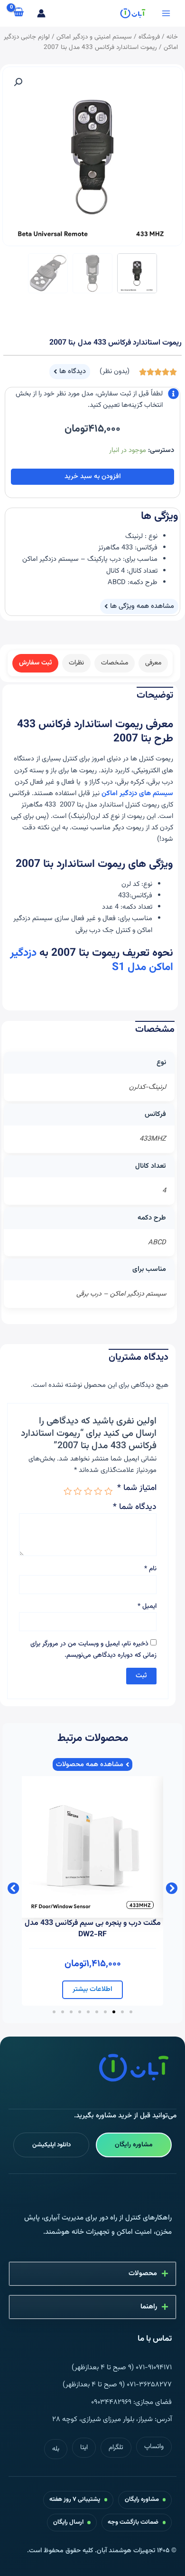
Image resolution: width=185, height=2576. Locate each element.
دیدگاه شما (135, 1507)
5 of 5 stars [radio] (68, 1491)
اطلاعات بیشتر (92, 1989)
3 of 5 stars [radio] (88, 1491)
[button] (18, 82)
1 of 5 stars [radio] (109, 1491)
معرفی (153, 663)
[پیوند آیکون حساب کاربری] (41, 13)
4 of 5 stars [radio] (78, 1491)
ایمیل (147, 1606)
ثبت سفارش (35, 663)
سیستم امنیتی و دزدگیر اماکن (94, 37)
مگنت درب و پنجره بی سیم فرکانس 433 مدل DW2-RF (93, 1929)
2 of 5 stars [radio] (99, 1491)
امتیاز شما (137, 1489)
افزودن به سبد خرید (93, 476)
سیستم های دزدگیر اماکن (137, 793)
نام (150, 1569)
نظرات (76, 663)
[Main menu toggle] (166, 13)
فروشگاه (149, 37)
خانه (172, 37)
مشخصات (115, 663)
